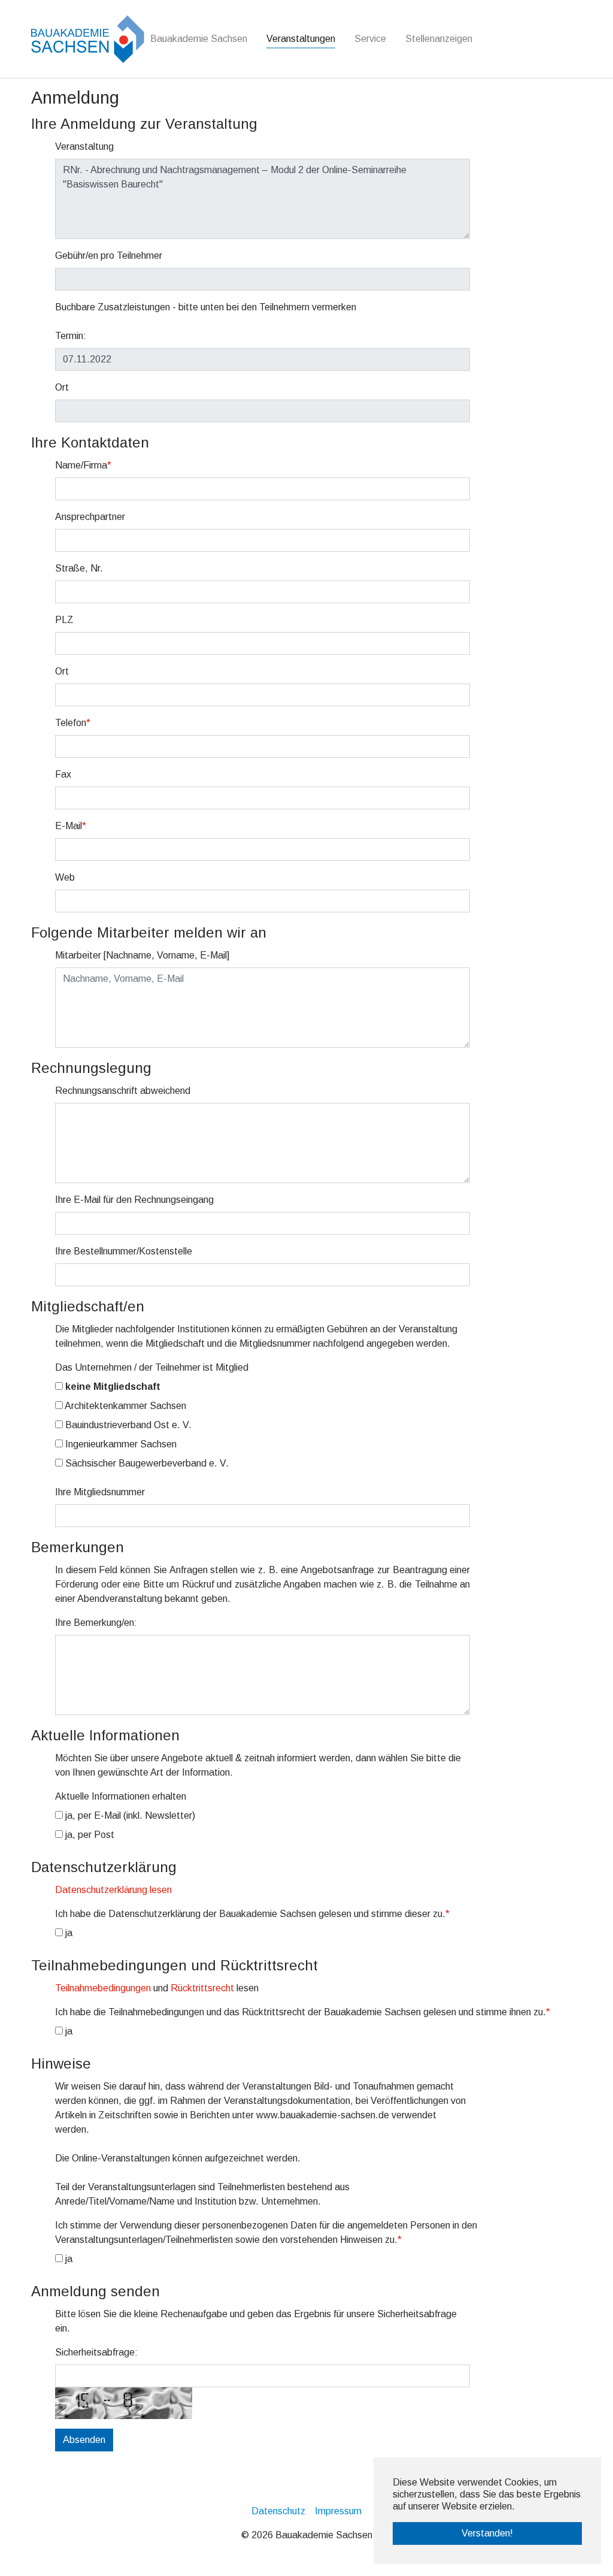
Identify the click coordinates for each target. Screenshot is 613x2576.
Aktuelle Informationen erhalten (121, 1796)
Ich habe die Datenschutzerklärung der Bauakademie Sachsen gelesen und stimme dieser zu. (252, 1914)
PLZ (64, 620)
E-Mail (71, 826)
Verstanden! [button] (487, 2533)
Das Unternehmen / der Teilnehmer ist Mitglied (152, 1367)
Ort (62, 387)
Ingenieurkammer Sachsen (120, 1444)
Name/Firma (83, 465)
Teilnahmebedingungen (103, 1988)
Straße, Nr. (79, 568)
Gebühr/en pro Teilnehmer (109, 256)
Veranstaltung (84, 146)
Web (65, 877)
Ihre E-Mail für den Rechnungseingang (134, 1200)
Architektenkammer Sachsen (125, 1406)
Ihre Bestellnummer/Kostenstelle (124, 1251)
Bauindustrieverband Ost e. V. (127, 1425)
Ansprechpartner (90, 517)
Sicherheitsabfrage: (96, 2352)
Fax (63, 774)
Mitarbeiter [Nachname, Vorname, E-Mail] (142, 955)
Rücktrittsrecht (202, 1988)
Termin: (71, 336)
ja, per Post (89, 1835)
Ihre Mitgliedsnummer (100, 1492)
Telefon (73, 723)
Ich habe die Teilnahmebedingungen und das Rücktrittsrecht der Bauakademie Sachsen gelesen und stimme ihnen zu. (303, 2012)
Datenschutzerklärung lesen (113, 1890)
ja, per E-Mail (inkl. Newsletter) (129, 1815)
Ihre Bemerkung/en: (96, 1623)
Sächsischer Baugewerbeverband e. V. (146, 1463)
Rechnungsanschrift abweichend (123, 1091)
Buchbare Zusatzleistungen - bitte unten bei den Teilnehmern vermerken (206, 307)
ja (68, 1933)
